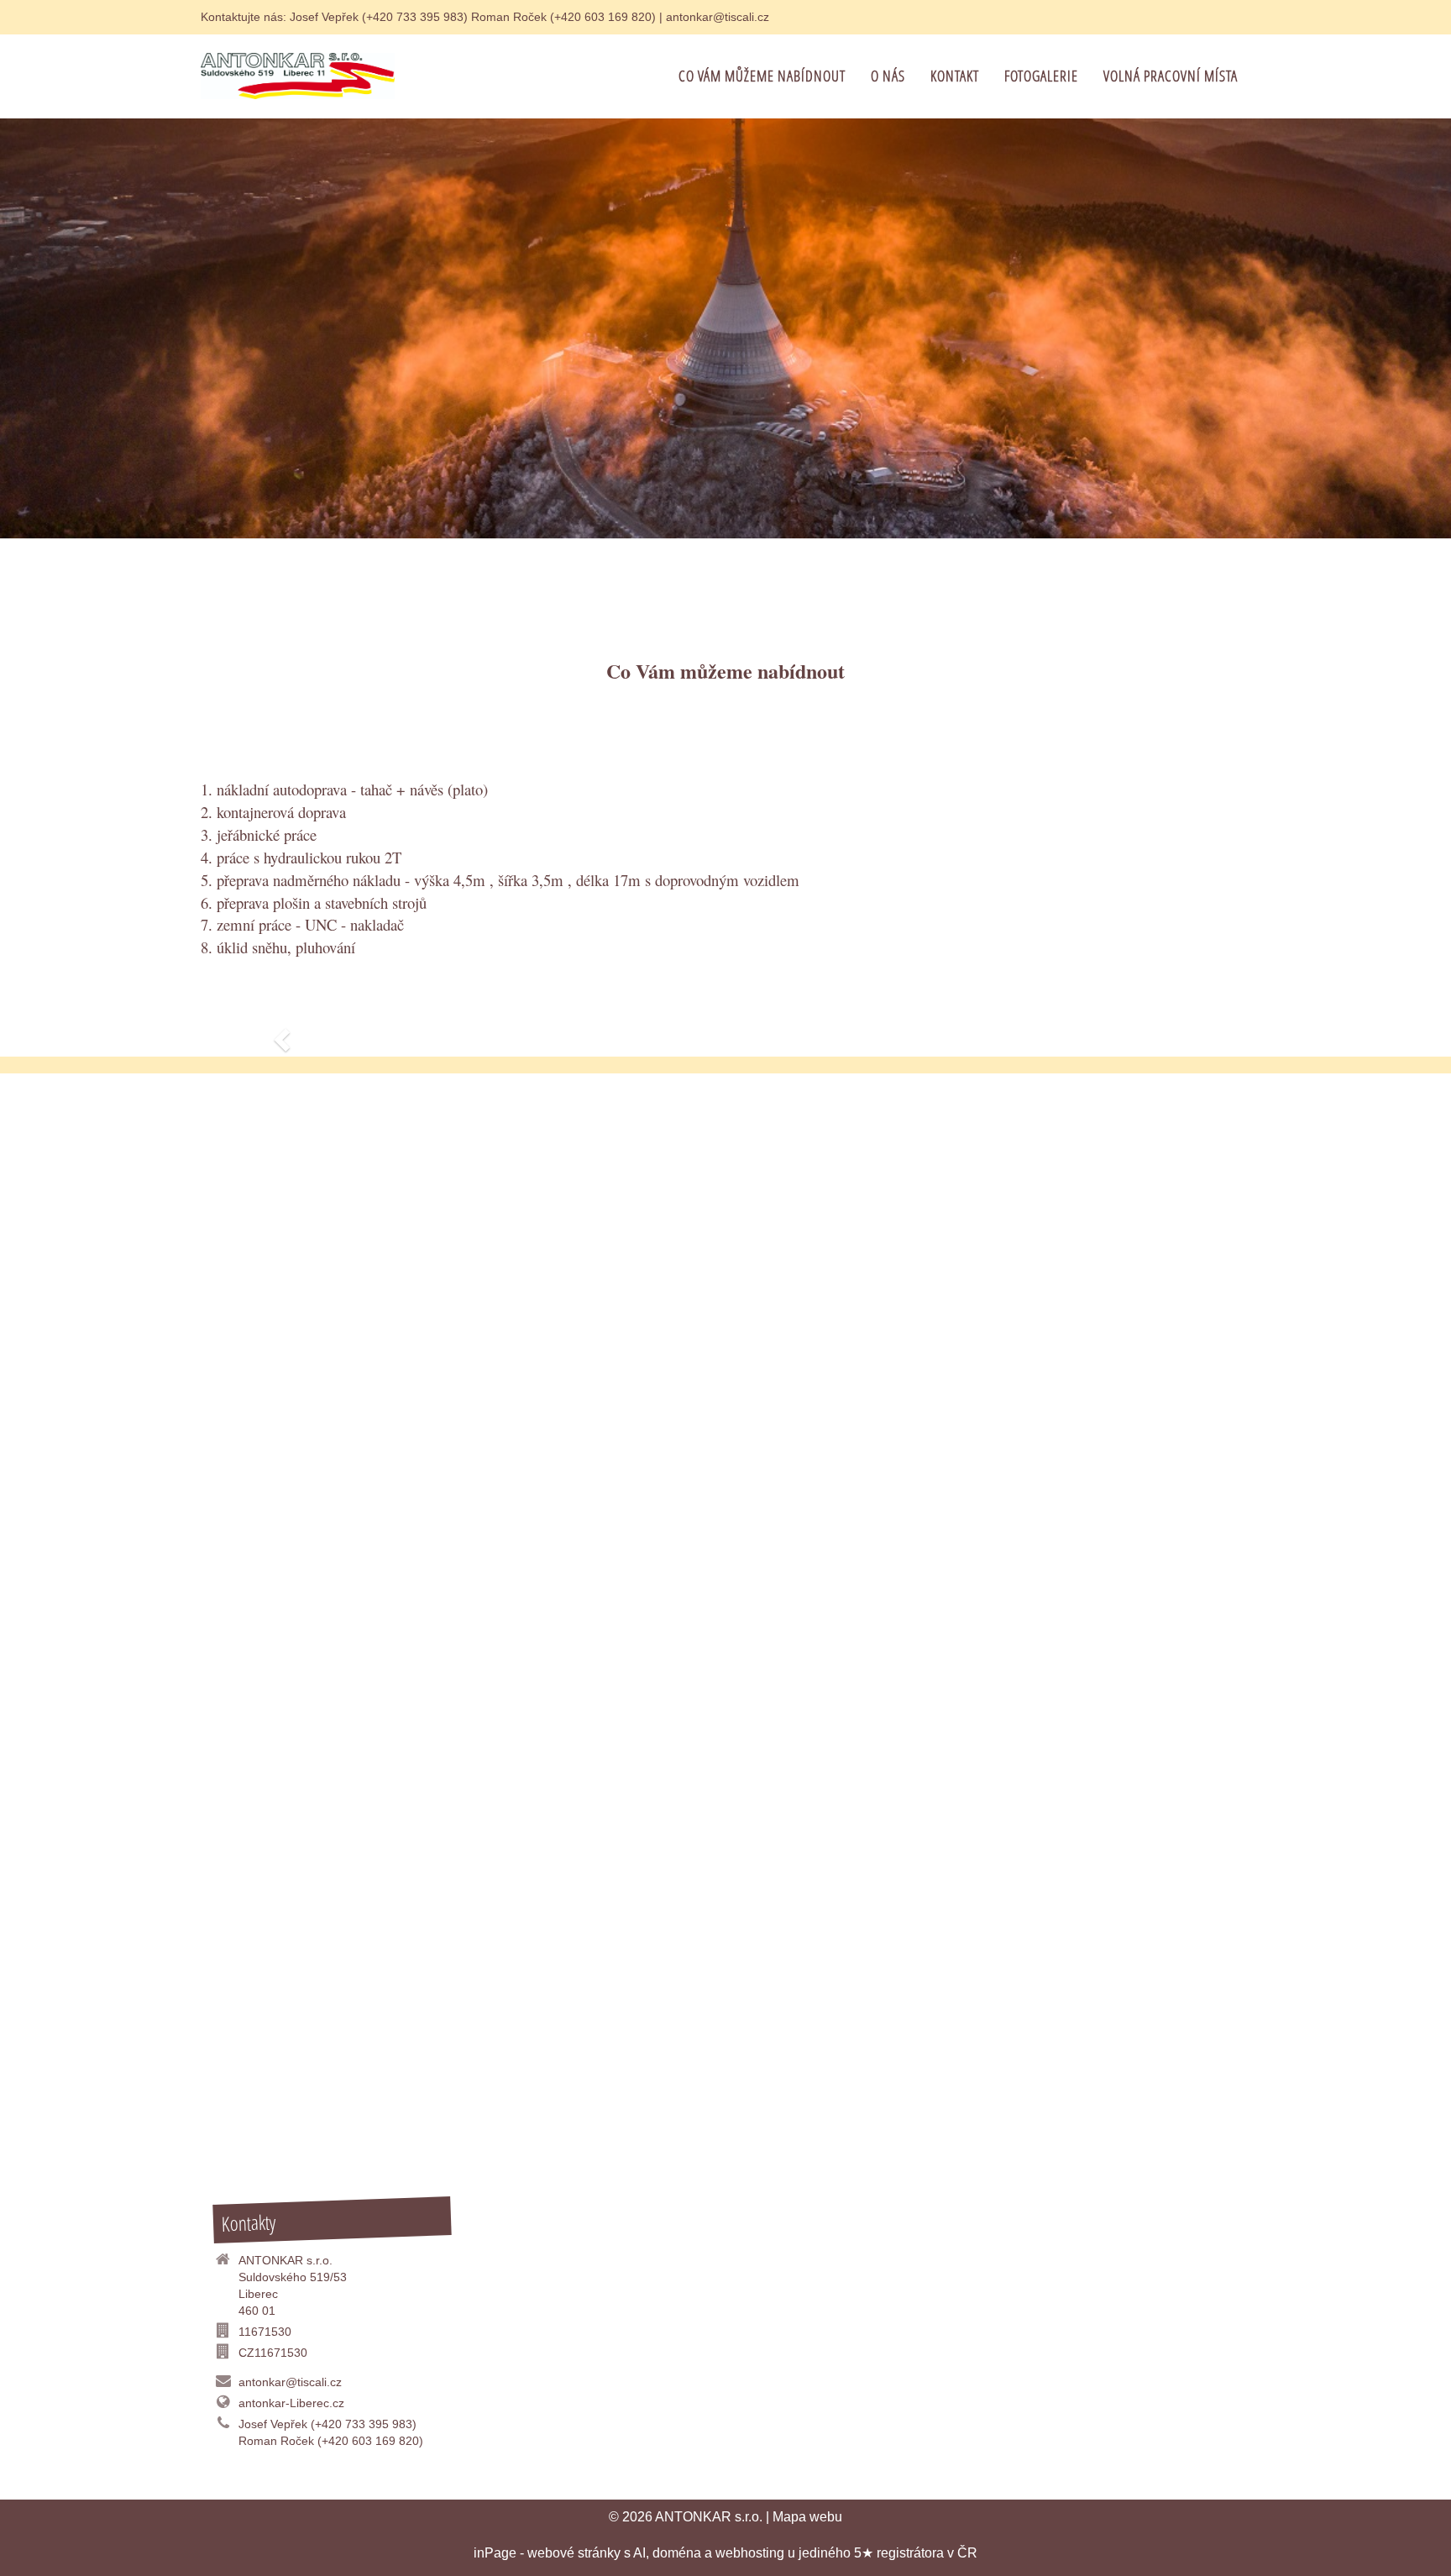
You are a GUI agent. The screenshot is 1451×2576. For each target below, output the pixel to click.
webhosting (750, 2553)
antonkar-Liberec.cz (291, 2403)
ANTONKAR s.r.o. (709, 2517)
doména (677, 2553)
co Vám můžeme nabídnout (762, 76)
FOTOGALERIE (1041, 76)
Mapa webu (807, 2517)
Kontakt (955, 76)
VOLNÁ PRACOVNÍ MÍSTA (1171, 76)
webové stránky (574, 2553)
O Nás (888, 76)
